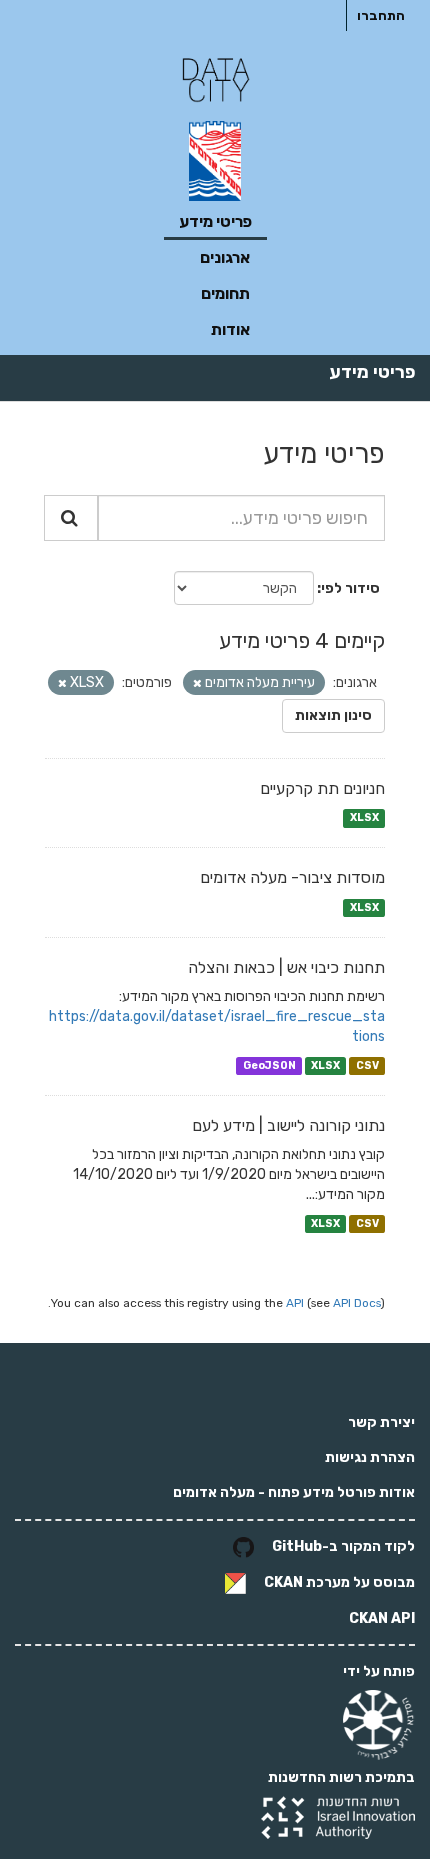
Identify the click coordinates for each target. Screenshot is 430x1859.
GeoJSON (269, 1065)
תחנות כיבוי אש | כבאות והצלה (286, 967)
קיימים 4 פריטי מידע (302, 640)
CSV (367, 1065)
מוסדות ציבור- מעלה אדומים (292, 877)
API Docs (357, 1303)
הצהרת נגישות (370, 1457)
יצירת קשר (381, 1422)
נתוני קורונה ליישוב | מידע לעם (288, 1125)
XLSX (364, 817)
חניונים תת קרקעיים (322, 788)
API (295, 1303)
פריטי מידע (215, 221)
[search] (71, 518)
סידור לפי (350, 588)
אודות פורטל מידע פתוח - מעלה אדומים (294, 1492)
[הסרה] (197, 683)
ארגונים (225, 257)
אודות (230, 329)
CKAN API (382, 1618)
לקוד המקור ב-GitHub (343, 1546)
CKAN (283, 1582)
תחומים (225, 293)
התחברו (381, 15)
